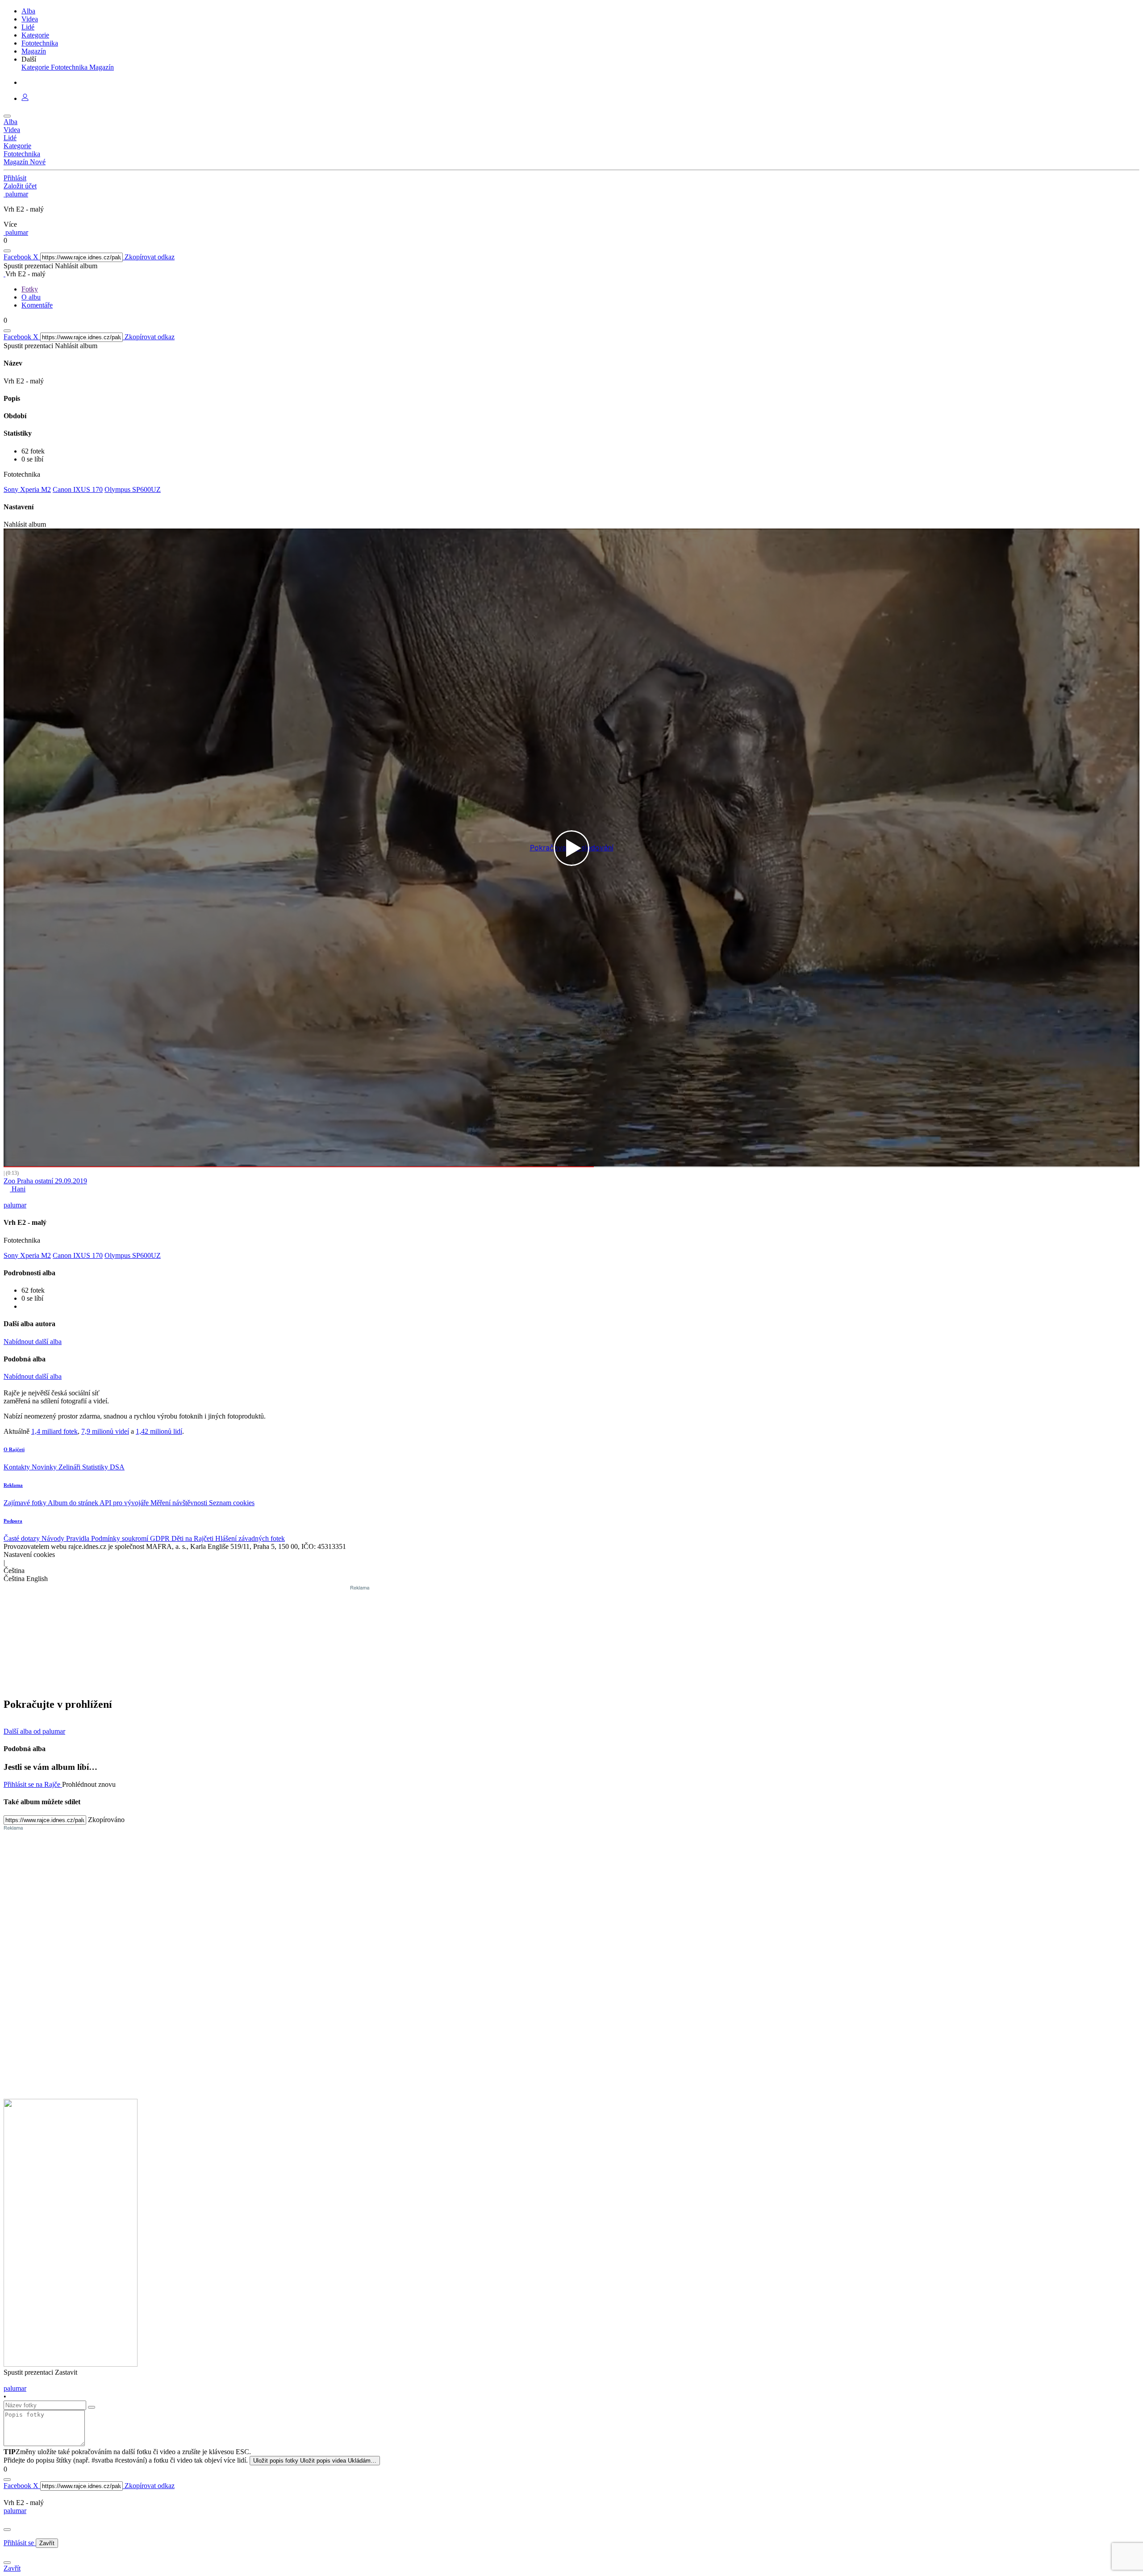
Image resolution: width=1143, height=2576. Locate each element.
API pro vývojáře (125, 1503)
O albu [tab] (31, 297)
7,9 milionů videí (105, 1431)
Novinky (45, 1467)
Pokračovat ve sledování (572, 848)
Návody (54, 1538)
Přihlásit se (20, 2543)
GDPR (161, 1538)
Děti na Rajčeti (193, 1538)
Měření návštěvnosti (180, 1503)
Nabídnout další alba (33, 1342)
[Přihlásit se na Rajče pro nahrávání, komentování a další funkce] (25, 98)
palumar (15, 2511)
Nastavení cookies (29, 1554)
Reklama (13, 1485)
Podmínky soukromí (121, 1538)
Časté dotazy (23, 1538)
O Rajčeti (14, 1449)
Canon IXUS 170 (78, 489)
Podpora (13, 1521)
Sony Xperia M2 (27, 489)
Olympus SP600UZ (133, 489)
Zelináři (70, 1467)
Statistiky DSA (103, 1467)
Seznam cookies (232, 1503)
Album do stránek (74, 1503)
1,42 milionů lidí (159, 1431)
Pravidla (79, 1538)
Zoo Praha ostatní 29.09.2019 (45, 1181)
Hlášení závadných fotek (250, 1538)
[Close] (7, 2530)
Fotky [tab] (30, 289)
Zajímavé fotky (26, 1503)
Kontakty (18, 1467)
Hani (18, 1189)
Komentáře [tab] (37, 305)
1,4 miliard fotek (54, 1431)
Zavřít (47, 2543)
